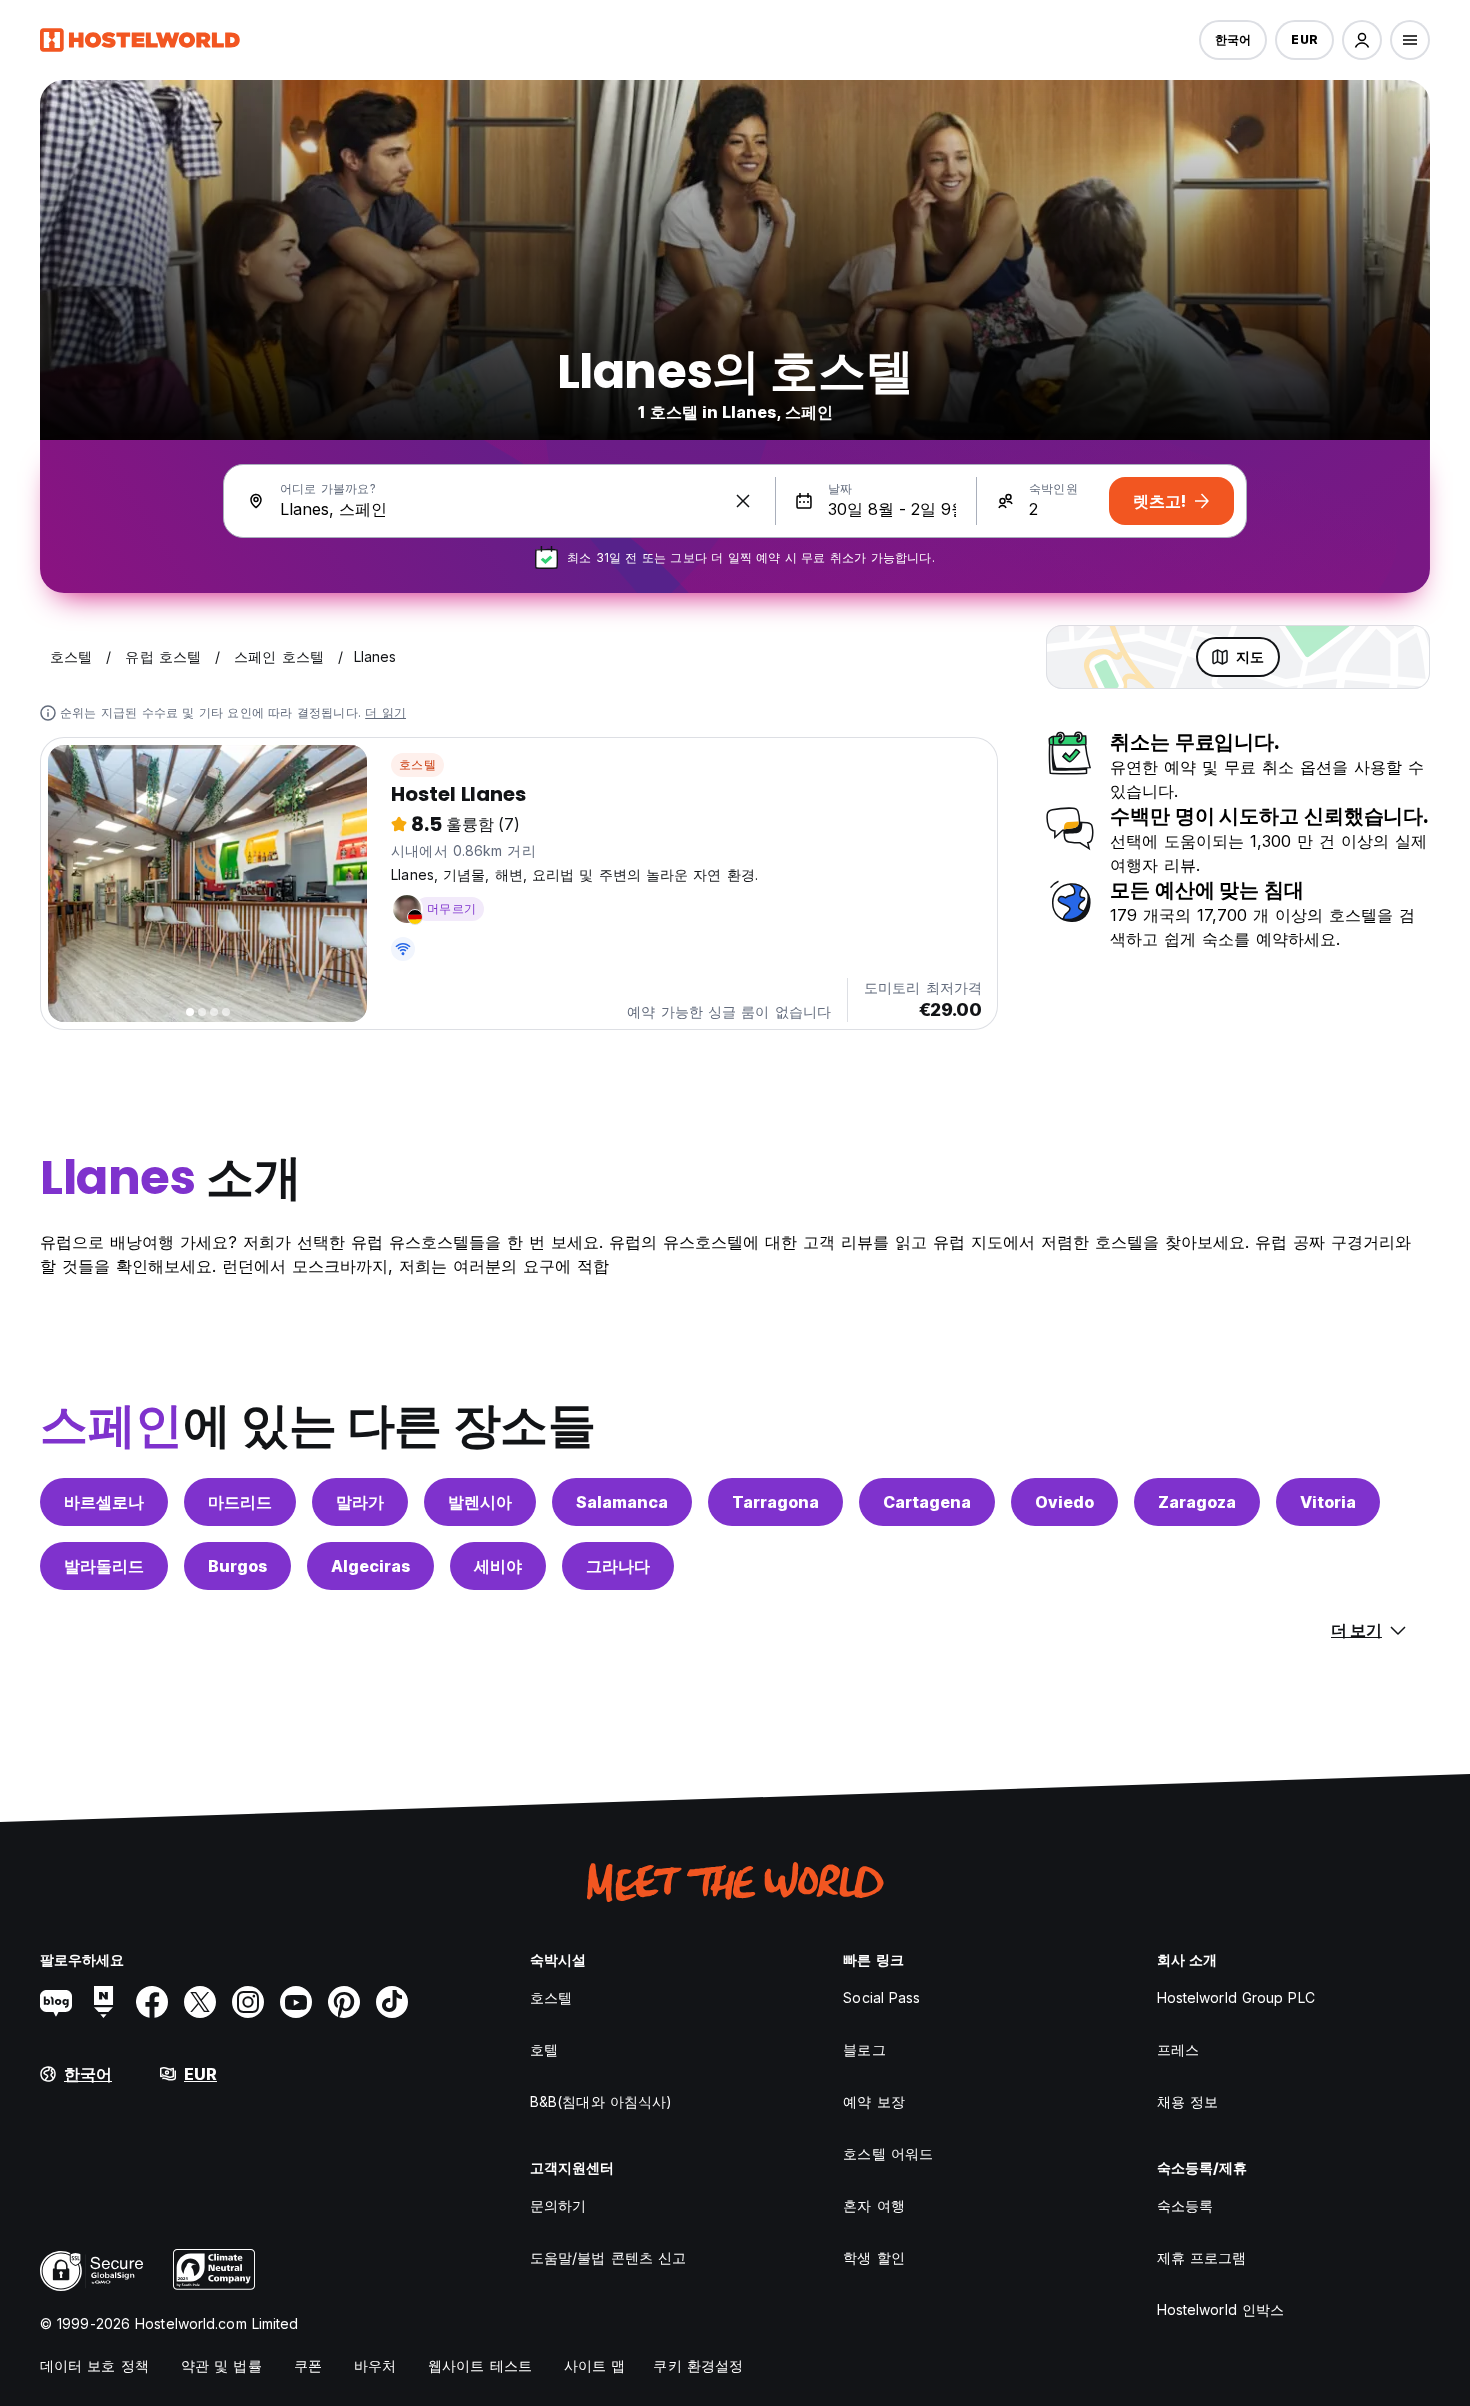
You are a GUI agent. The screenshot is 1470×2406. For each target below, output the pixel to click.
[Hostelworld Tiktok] (392, 2002)
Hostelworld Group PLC (1236, 1997)
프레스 (1178, 2049)
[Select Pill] (1362, 40)
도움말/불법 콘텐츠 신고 (608, 2257)
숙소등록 (1185, 2205)
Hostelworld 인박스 (1221, 2309)
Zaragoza (1197, 1502)
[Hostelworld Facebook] (152, 2002)
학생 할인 (874, 2257)
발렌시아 (480, 1502)
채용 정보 (1188, 2101)
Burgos (237, 1566)
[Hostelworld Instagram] (248, 2002)
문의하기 (558, 2205)
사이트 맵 (595, 2365)
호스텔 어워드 (888, 2153)
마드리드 (240, 1502)
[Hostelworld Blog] (56, 2002)
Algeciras (370, 1566)
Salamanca (622, 1502)
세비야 (498, 1566)
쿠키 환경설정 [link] (698, 2365)
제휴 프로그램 (1202, 2257)
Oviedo (1064, 1502)
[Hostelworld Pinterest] (344, 2002)
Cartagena (927, 1502)
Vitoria (1328, 1502)
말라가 (360, 1502)
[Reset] (743, 501)
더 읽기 (385, 712)
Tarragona (775, 1502)
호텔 (544, 2049)
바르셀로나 (104, 1502)
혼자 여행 (874, 2205)
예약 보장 (874, 2101)
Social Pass (881, 1997)
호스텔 (417, 764)
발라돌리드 (104, 1566)
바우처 (375, 2365)
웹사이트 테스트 (480, 2365)
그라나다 (618, 1566)
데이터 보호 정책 (94, 2365)
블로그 (864, 2049)
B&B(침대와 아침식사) (601, 2101)
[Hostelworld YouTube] (296, 2002)
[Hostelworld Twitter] (200, 2002)
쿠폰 (308, 2365)
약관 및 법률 (221, 2365)
